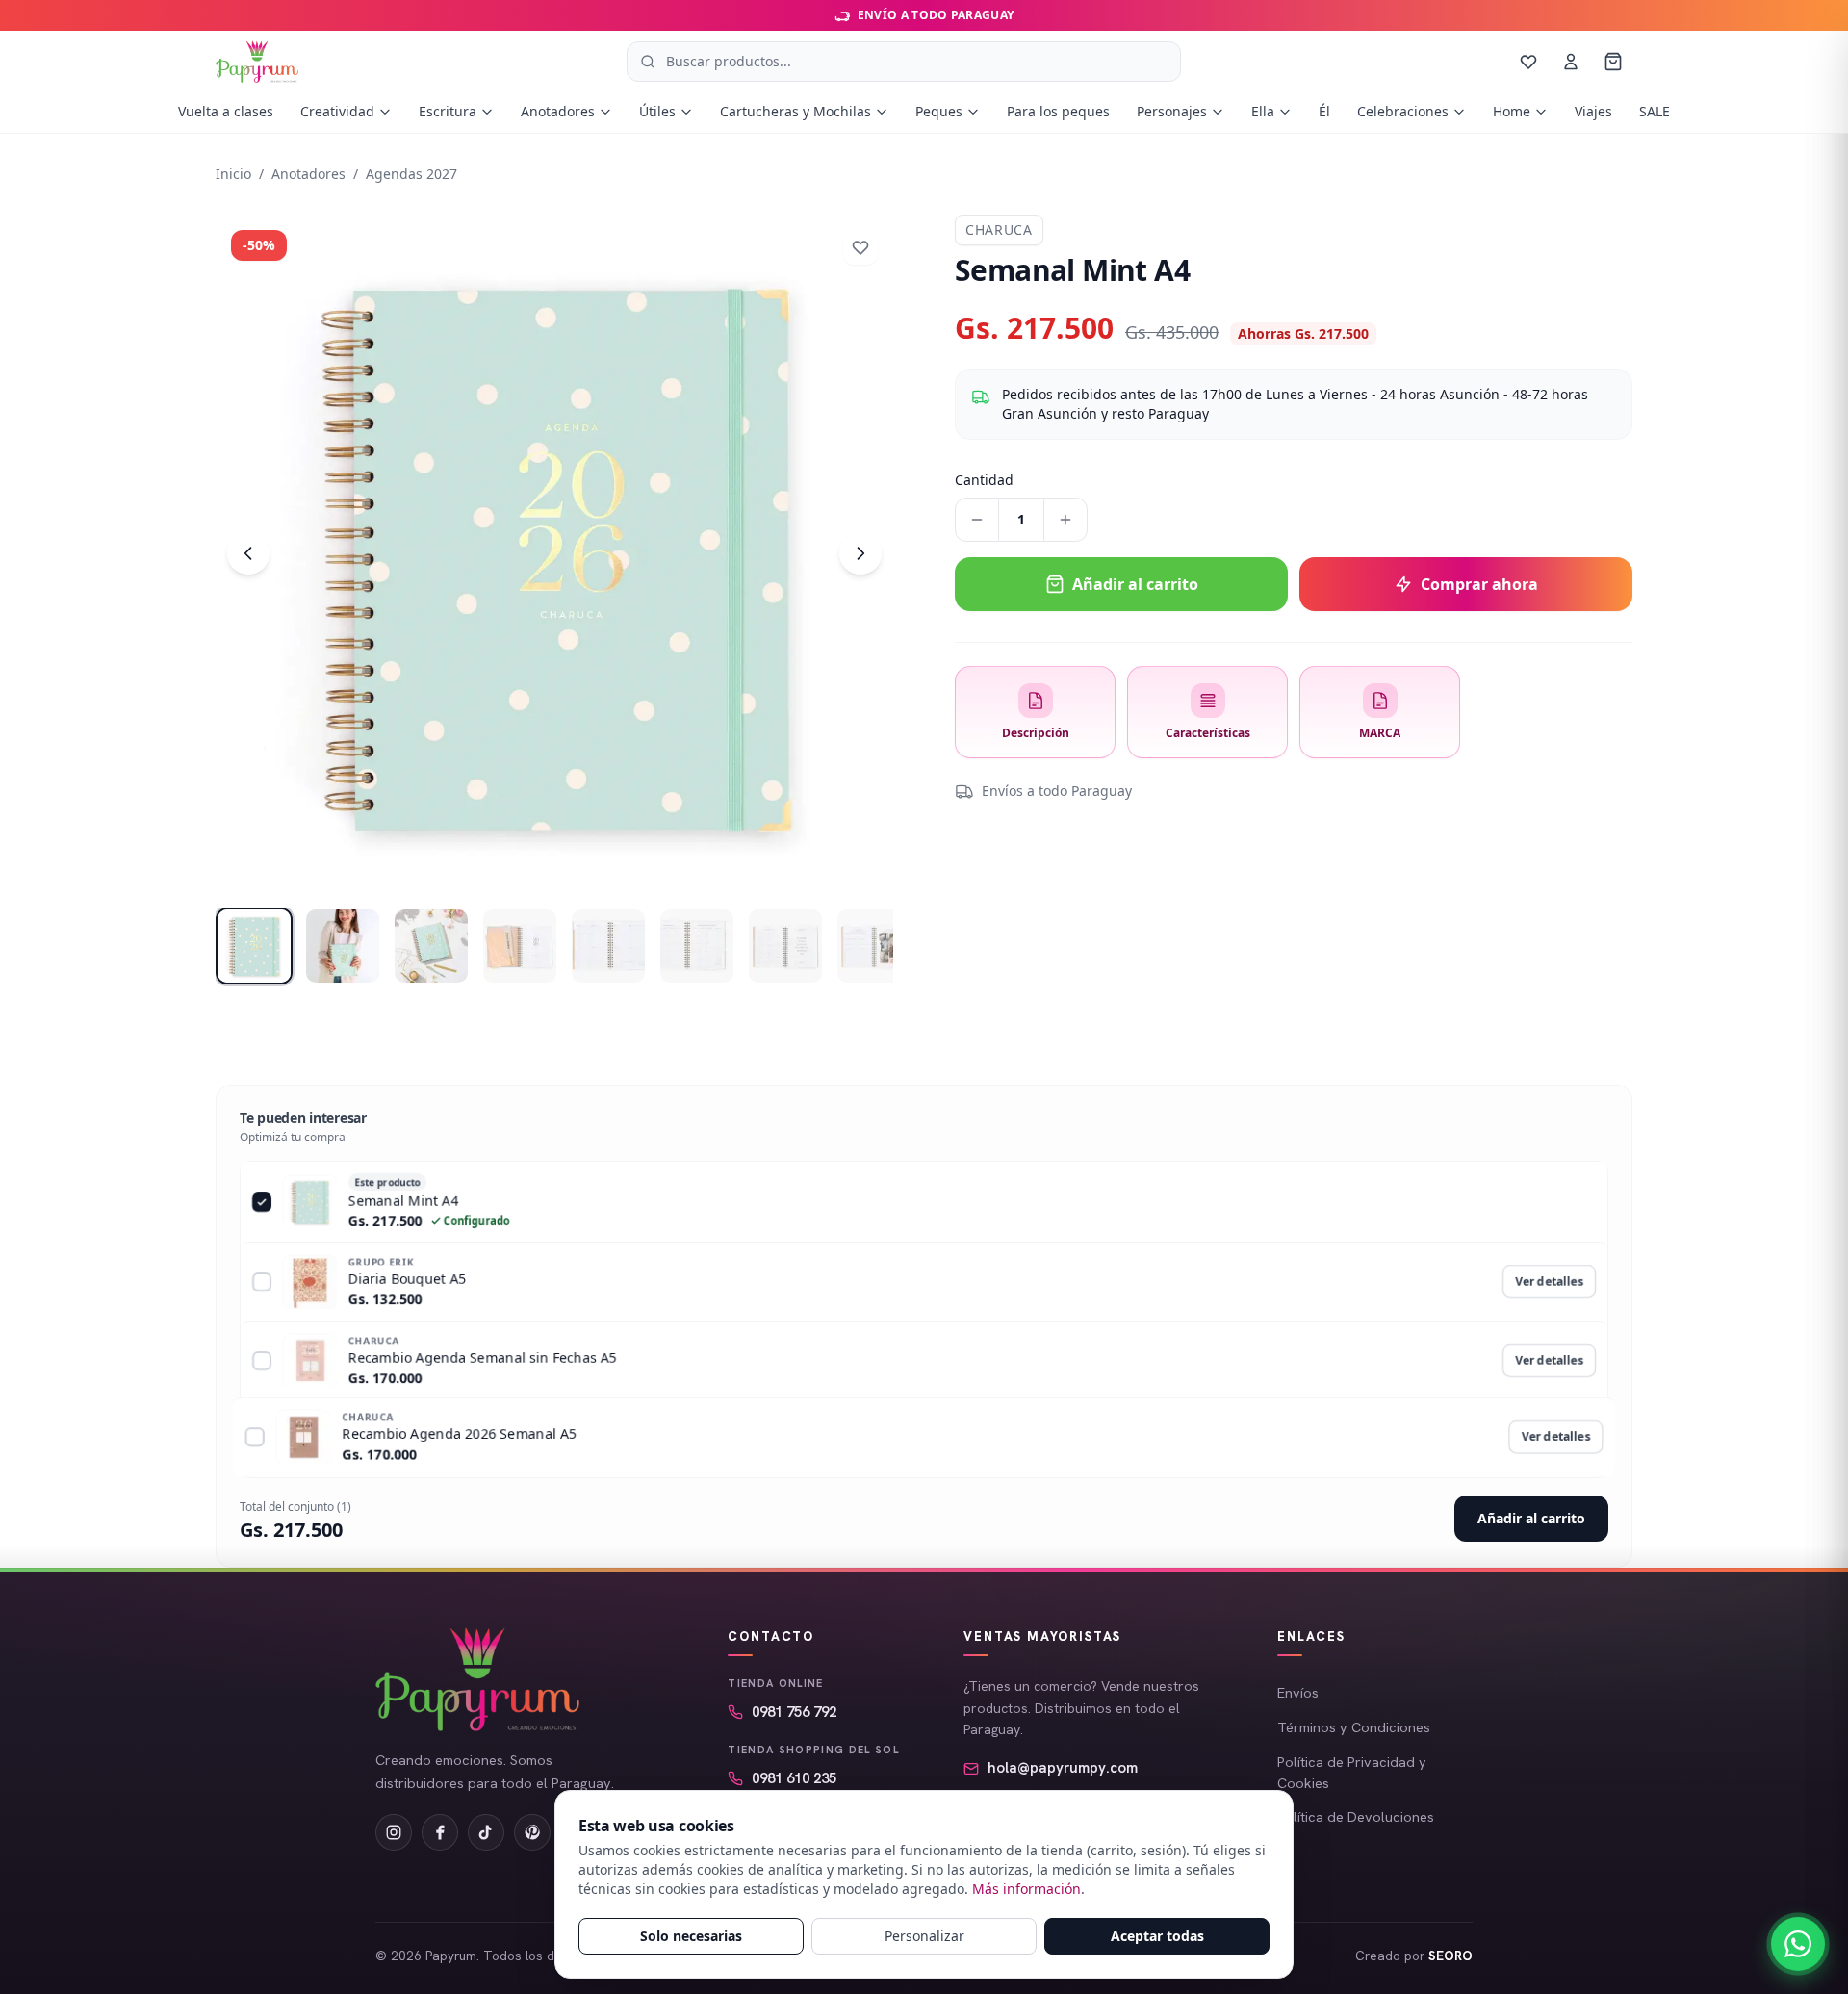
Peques (939, 111)
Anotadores (558, 111)
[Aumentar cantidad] (1065, 520)
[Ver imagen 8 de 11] (874, 946)
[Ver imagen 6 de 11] (697, 946)
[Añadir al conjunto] (262, 1282)
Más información (1027, 1889)
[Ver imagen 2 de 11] (343, 946)
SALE (1655, 111)
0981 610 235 (794, 1778)
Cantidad (984, 480)
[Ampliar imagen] (554, 553)
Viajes (1593, 111)
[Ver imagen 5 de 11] (608, 946)
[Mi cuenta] (1571, 62)
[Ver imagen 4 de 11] (520, 946)
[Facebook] (440, 1832)
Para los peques (1058, 111)
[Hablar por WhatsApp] (1798, 1944)
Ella (1263, 111)
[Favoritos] (1528, 62)
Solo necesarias (691, 1936)
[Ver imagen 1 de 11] (254, 946)
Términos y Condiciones (1354, 1727)
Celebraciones (1403, 111)
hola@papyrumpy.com (1063, 1768)
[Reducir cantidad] (977, 520)
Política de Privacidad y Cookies (1352, 1772)
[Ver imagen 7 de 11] (785, 946)
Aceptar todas (1157, 1936)
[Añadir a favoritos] (860, 247)
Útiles (657, 111)
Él (1324, 111)
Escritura (448, 111)
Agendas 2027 (411, 174)
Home (1512, 111)
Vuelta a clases (226, 111)
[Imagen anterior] (248, 553)
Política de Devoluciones (1356, 1816)
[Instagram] (394, 1832)
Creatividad (337, 111)
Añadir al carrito (1531, 1518)
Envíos (1298, 1692)
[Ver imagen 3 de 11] (431, 946)
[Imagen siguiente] (860, 553)
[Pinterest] (532, 1832)
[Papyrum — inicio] (257, 62)
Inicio (233, 174)
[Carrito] (1613, 62)
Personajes (1172, 111)
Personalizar (924, 1936)
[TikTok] (486, 1832)
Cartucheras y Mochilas (796, 111)
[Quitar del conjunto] (259, 1201)
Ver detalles (1549, 1281)
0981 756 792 (794, 1712)
